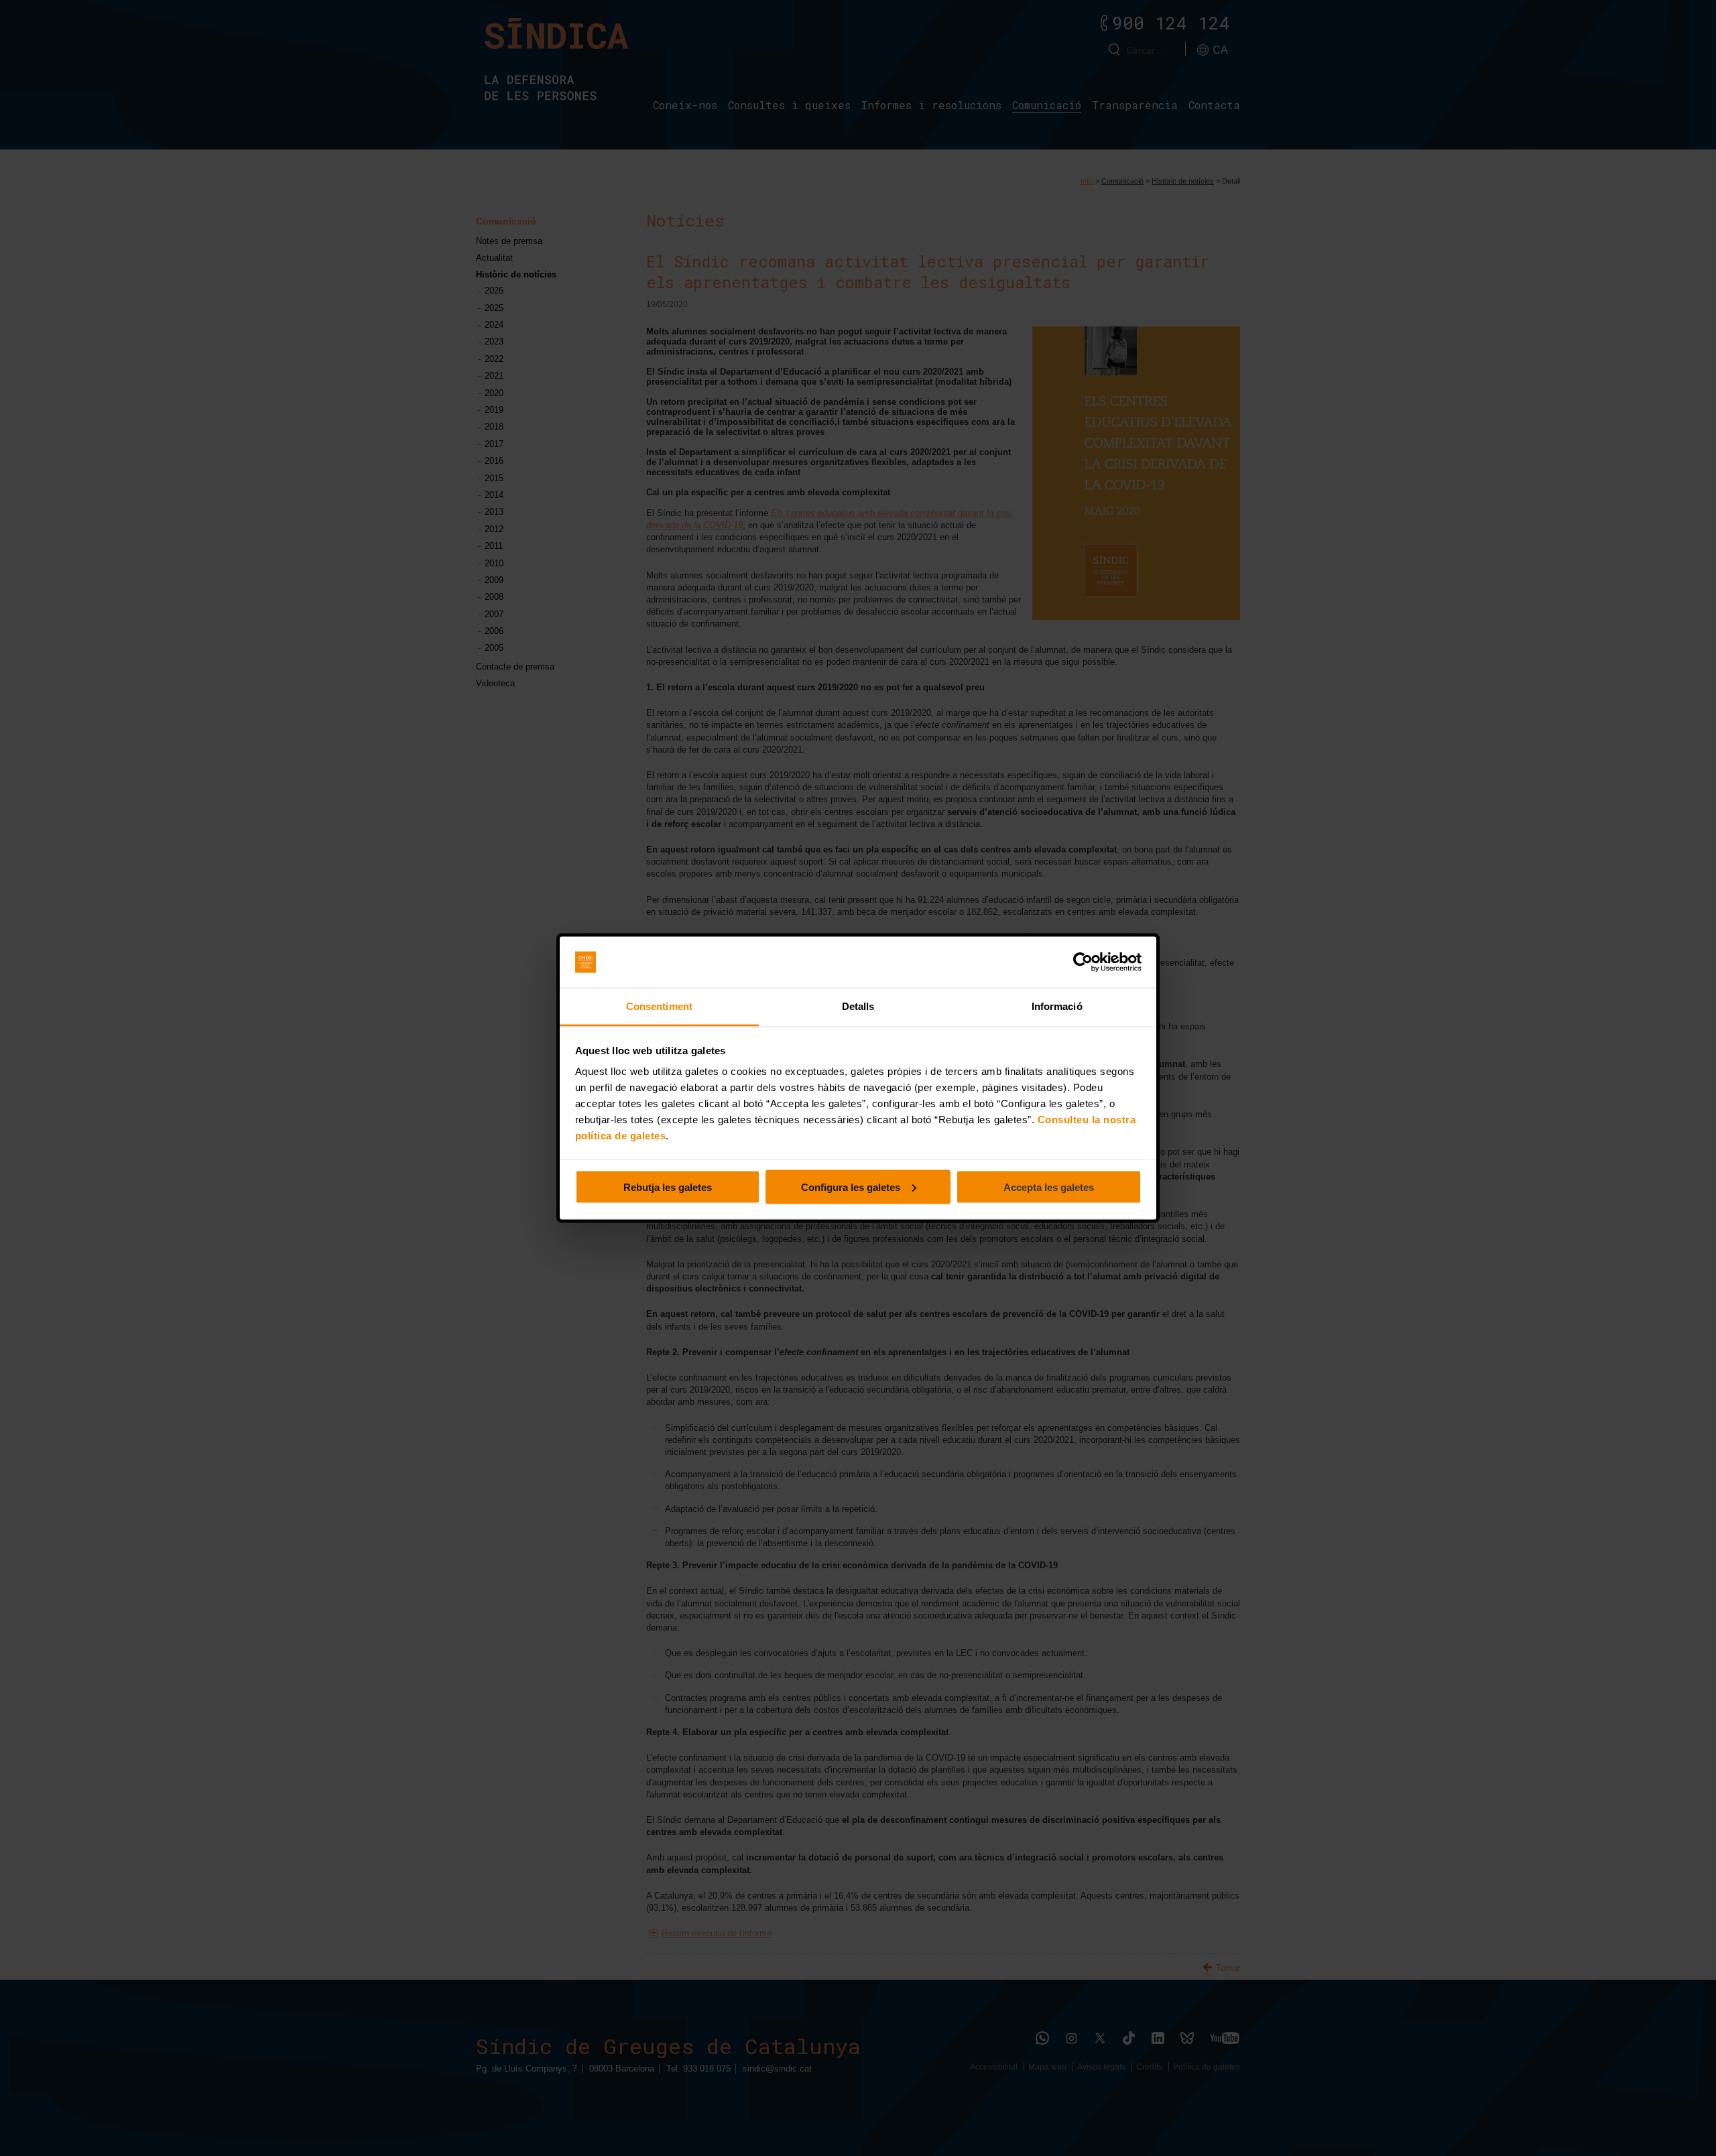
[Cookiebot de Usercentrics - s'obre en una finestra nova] (1083, 962)
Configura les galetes (851, 1187)
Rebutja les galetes (668, 1187)
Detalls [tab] (858, 1006)
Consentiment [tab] (659, 1006)
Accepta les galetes (1049, 1187)
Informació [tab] (1057, 1006)
